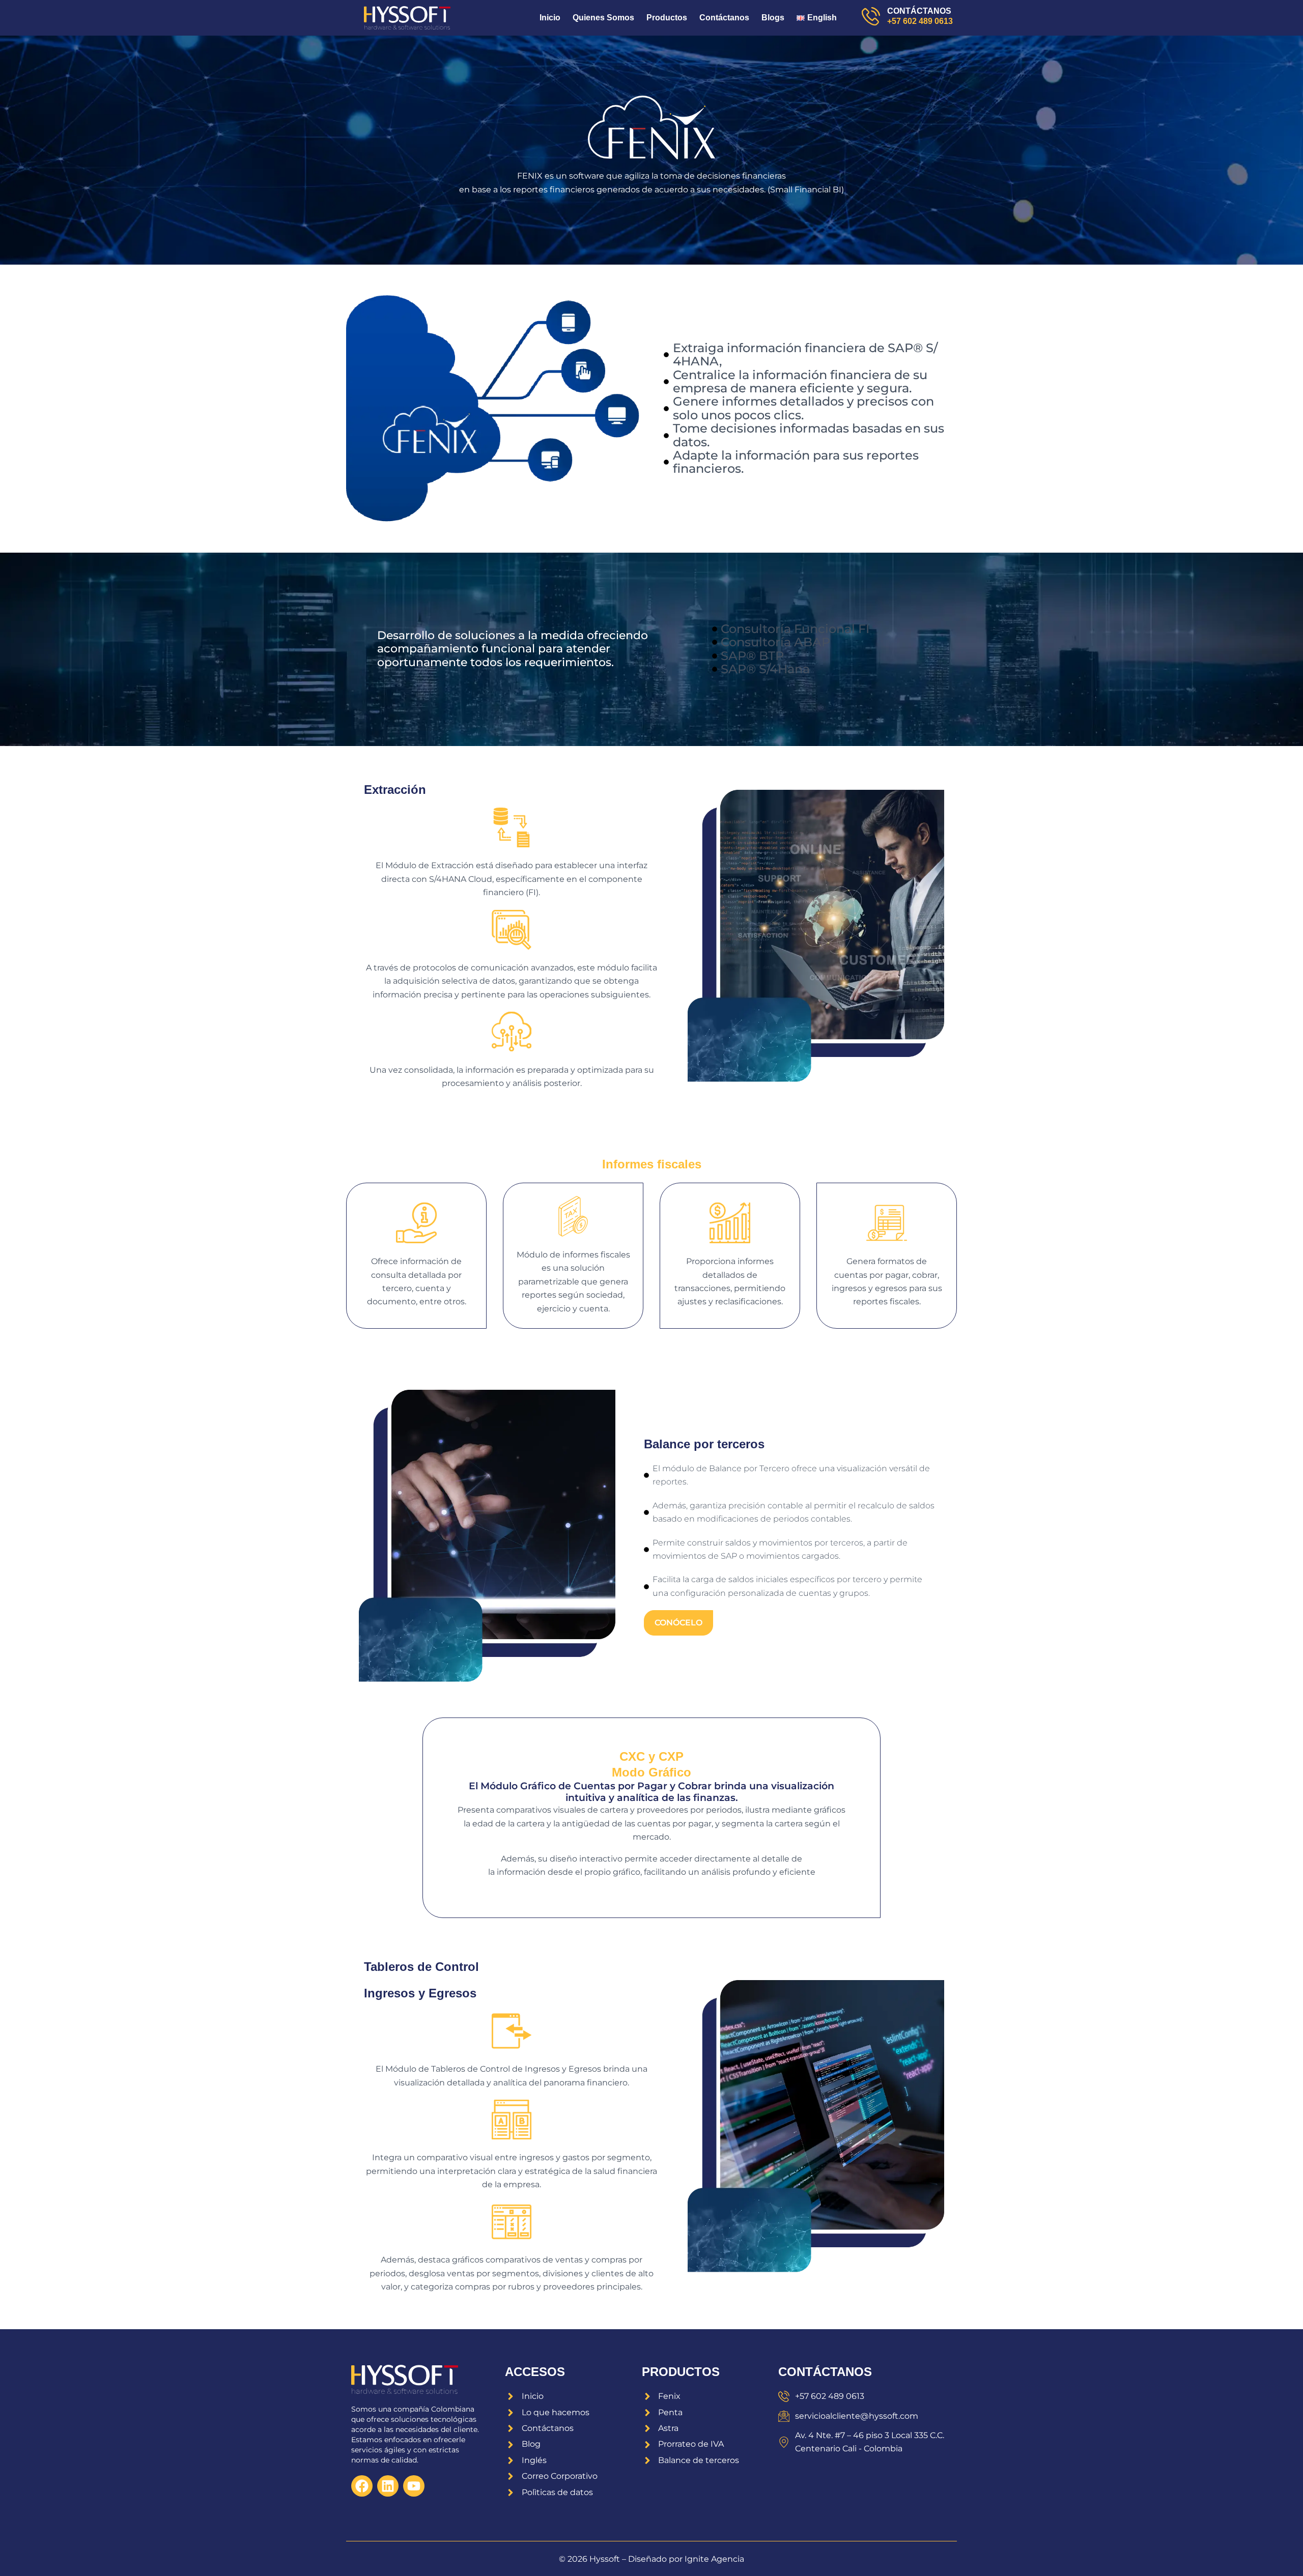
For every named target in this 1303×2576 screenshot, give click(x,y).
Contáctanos (724, 18)
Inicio (550, 18)
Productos (667, 18)
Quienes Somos (603, 18)
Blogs (773, 18)
